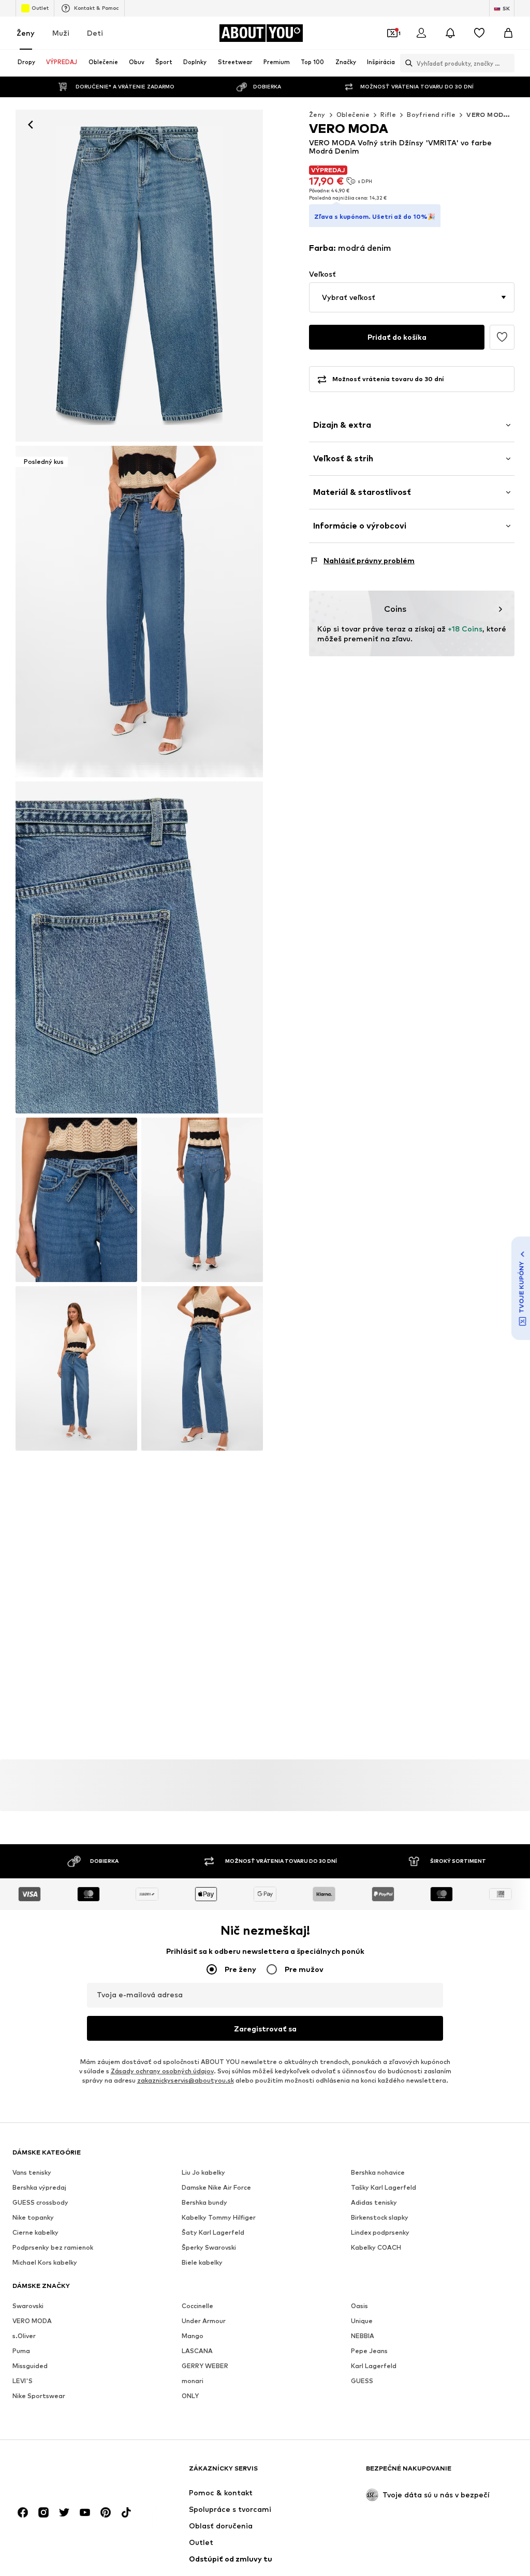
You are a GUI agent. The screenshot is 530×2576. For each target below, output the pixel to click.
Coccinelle (197, 2306)
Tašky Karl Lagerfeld (384, 2188)
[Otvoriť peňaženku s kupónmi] (392, 33)
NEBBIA (363, 2336)
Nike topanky (33, 2218)
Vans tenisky (32, 2173)
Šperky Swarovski (209, 2248)
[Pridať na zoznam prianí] (502, 337)
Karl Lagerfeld (374, 2366)
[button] (412, 297)
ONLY (190, 2396)
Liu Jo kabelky (203, 2173)
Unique (362, 2321)
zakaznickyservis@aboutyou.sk (186, 2081)
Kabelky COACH (376, 2248)
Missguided (30, 2366)
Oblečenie (353, 115)
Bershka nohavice (378, 2173)
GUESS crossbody (40, 2203)
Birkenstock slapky (380, 2218)
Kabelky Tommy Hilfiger (219, 2218)
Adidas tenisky (374, 2203)
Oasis (359, 2306)
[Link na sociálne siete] (23, 2513)
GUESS (362, 2381)
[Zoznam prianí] (479, 33)
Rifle (388, 115)
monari (193, 2381)
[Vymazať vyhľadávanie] (507, 63)
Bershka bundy (204, 2203)
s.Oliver (24, 2336)
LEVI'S (23, 2381)
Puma (21, 2351)
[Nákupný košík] (508, 33)
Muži (61, 33)
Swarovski (28, 2306)
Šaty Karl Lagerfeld (213, 2233)
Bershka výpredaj (39, 2188)
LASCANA (197, 2351)
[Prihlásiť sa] (421, 33)
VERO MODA (32, 2321)
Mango (193, 2336)
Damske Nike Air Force (216, 2188)
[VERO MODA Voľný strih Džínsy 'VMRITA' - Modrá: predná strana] (139, 276)
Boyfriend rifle (431, 115)
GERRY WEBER (205, 2366)
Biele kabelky (202, 2263)
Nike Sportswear (39, 2396)
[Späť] (31, 125)
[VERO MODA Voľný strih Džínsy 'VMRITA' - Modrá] (139, 947)
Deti (95, 33)
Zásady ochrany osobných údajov (162, 2072)
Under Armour (204, 2321)
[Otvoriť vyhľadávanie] (406, 63)
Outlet (40, 8)
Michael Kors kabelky (45, 2263)
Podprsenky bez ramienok (53, 2248)
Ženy (26, 33)
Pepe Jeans (369, 2351)
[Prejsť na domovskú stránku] (69, 2473)
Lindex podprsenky (380, 2233)
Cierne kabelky (35, 2233)
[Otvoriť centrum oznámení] (450, 33)
